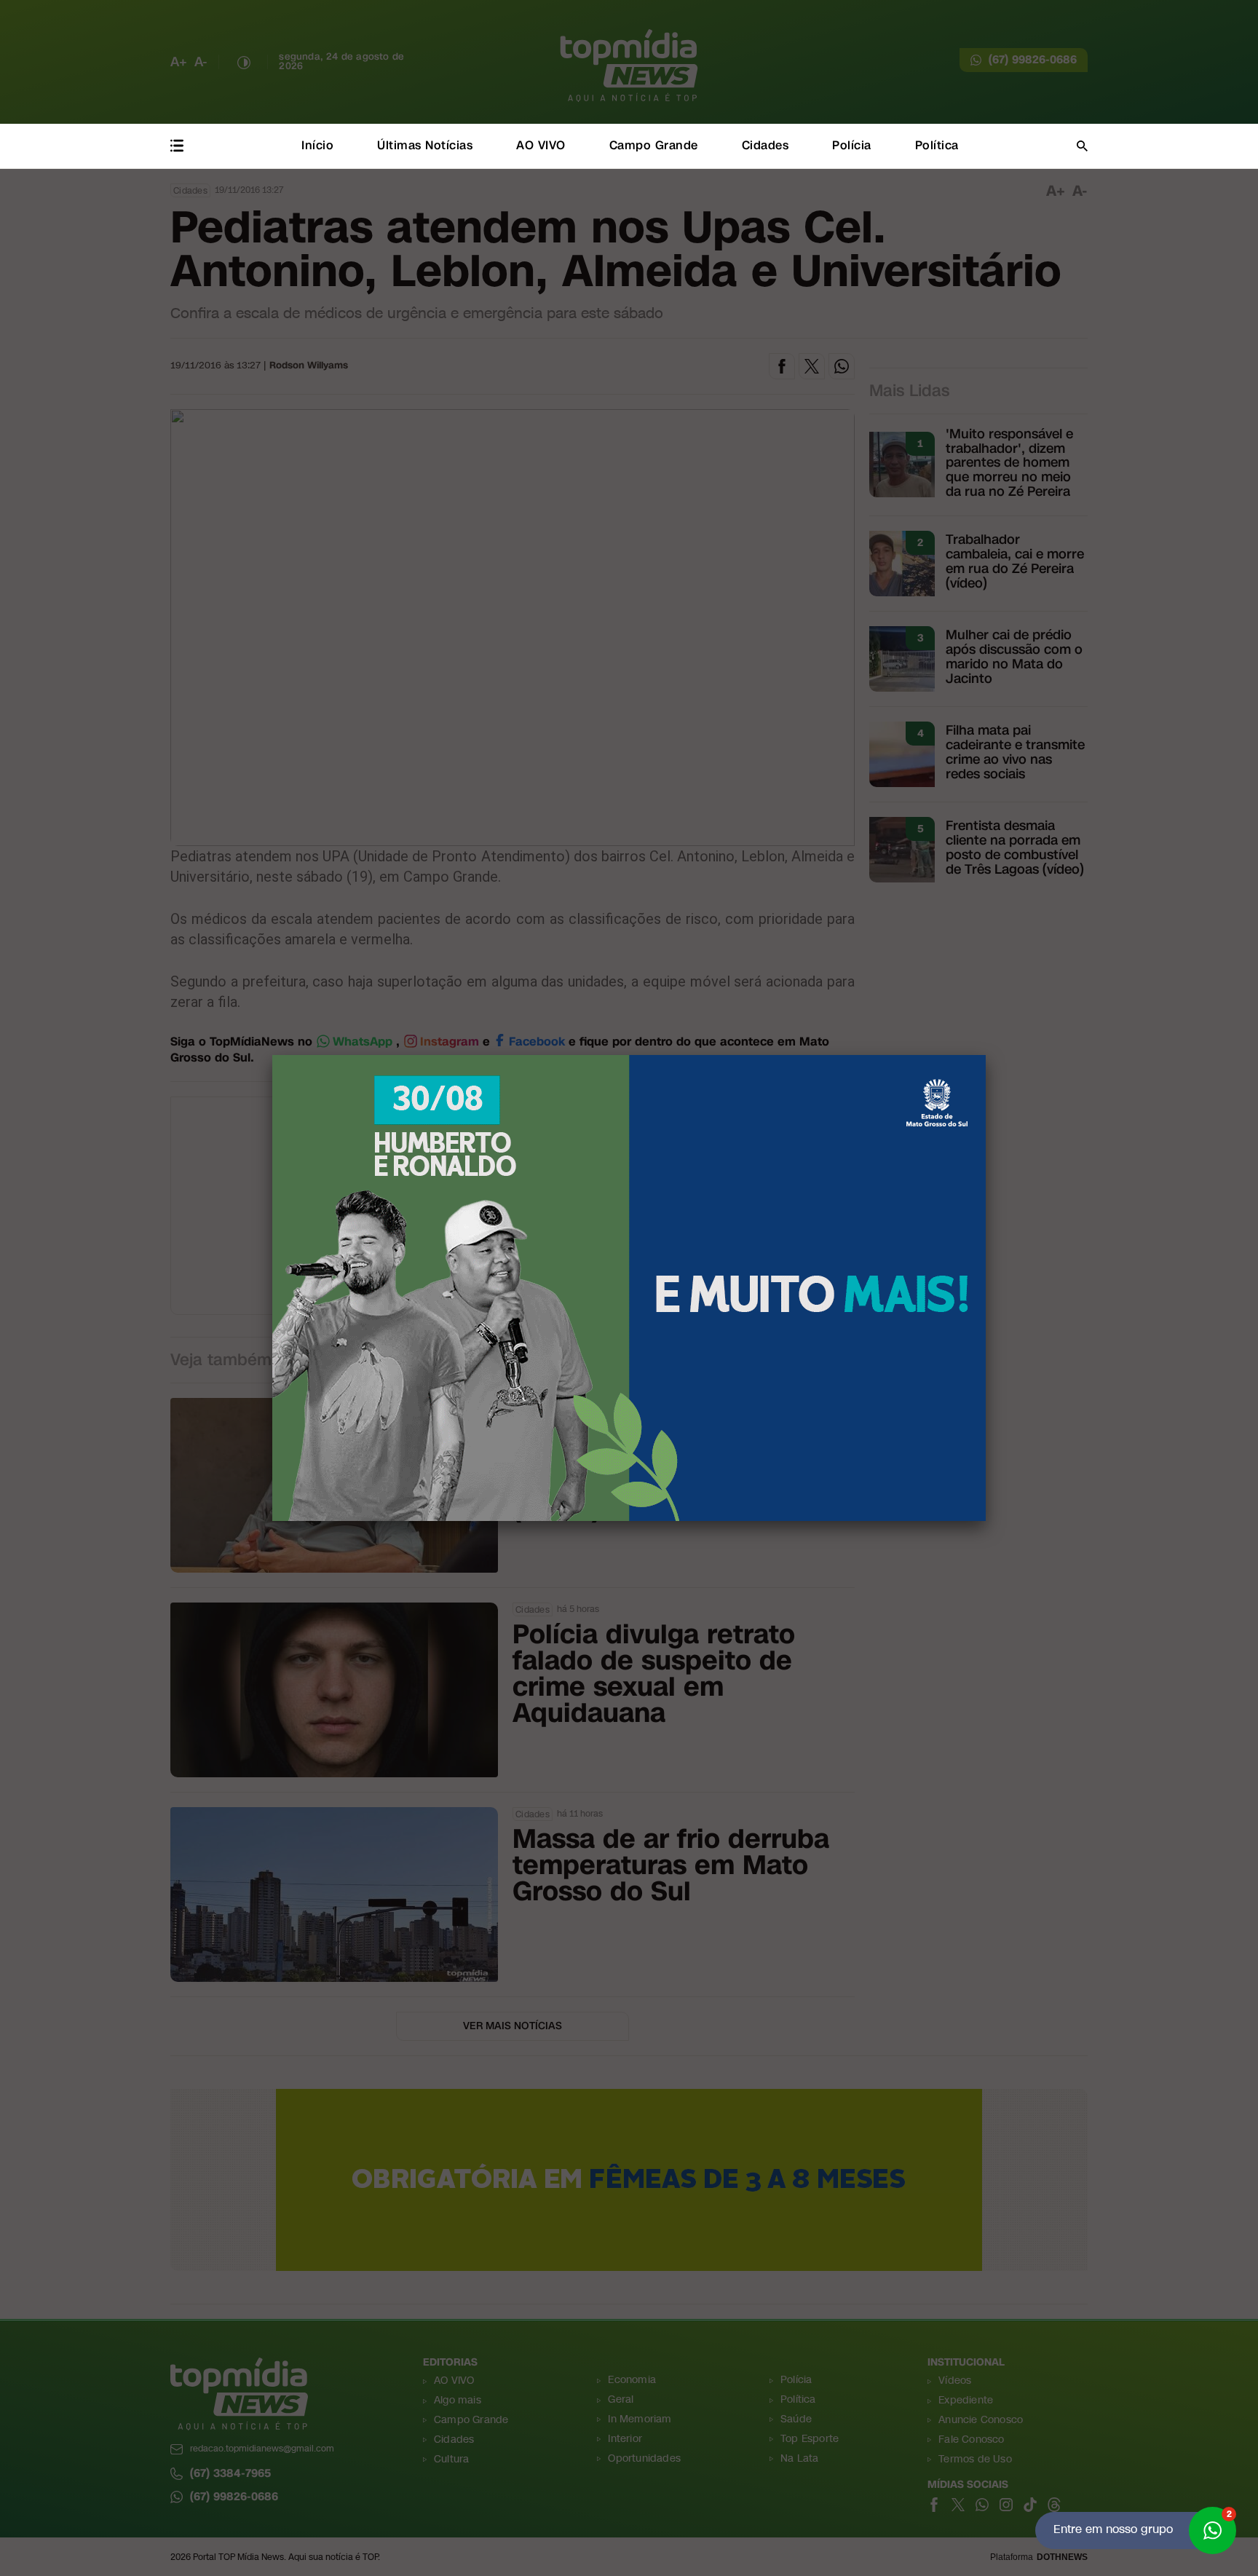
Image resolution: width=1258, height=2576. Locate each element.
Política (937, 145)
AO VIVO (541, 145)
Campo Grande (654, 145)
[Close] (986, 1055)
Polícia (852, 145)
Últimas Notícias (425, 145)
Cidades (766, 145)
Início (317, 145)
